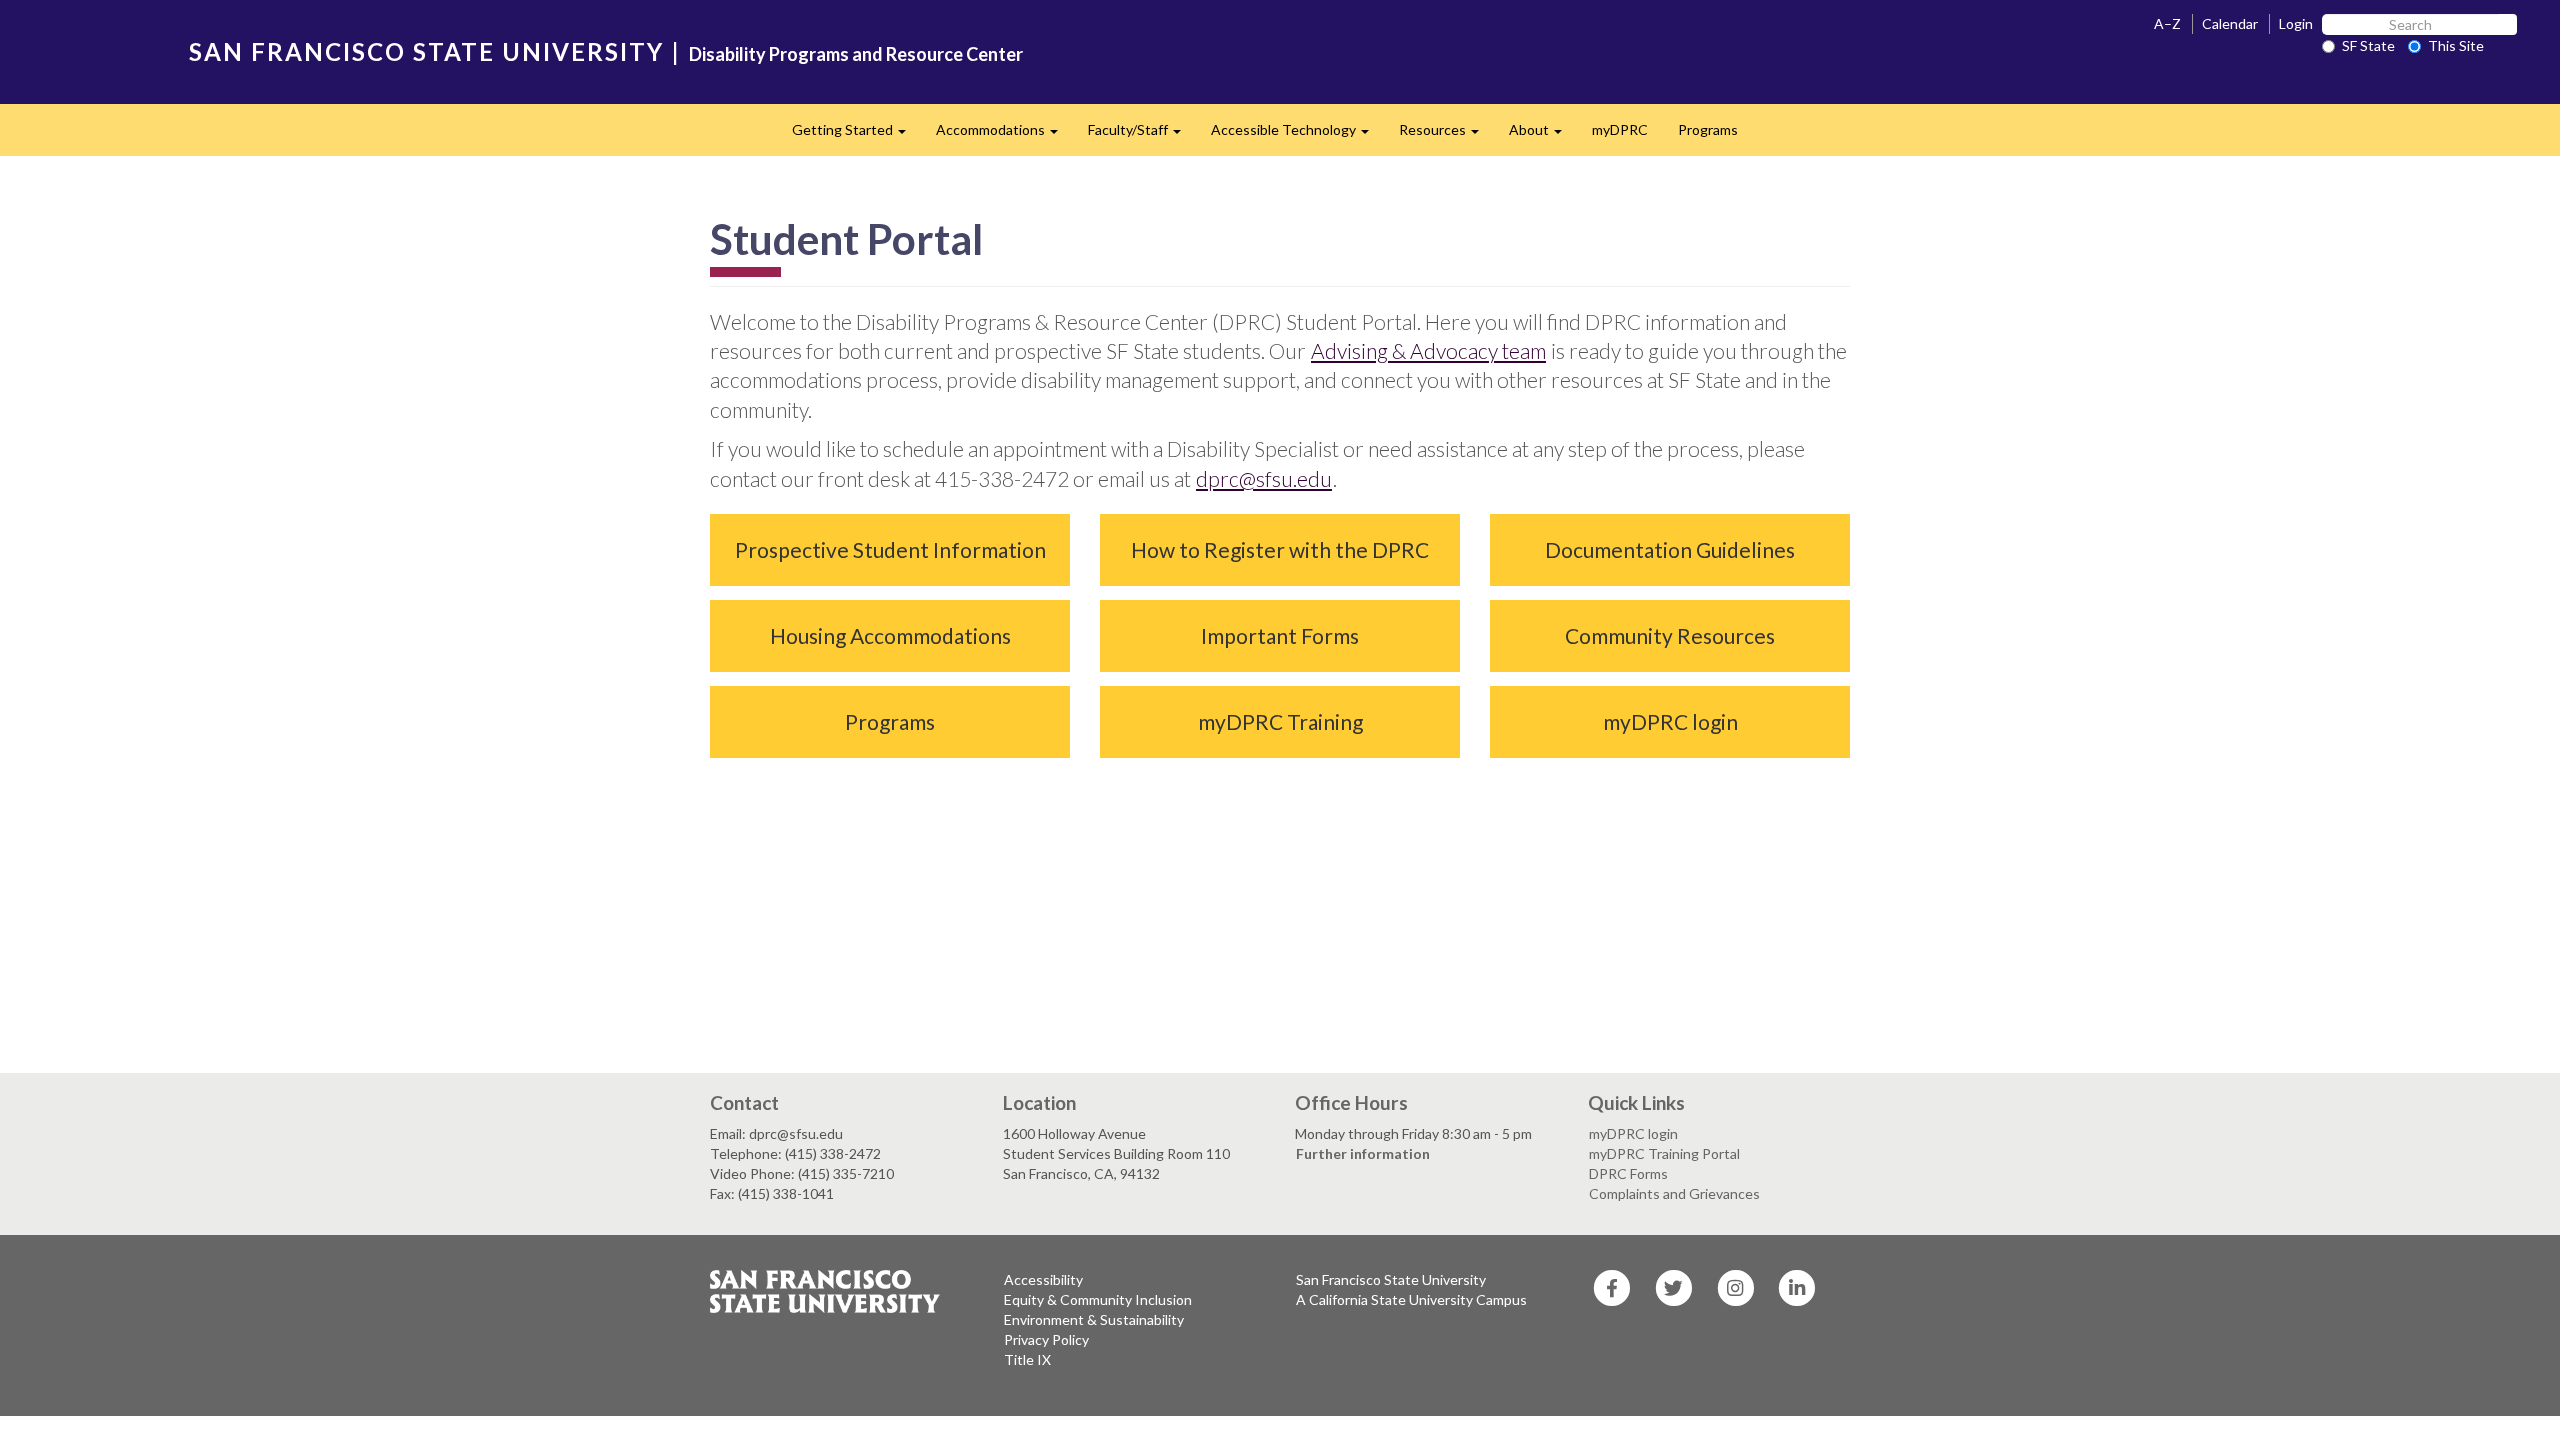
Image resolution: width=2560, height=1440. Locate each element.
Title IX (1027, 1359)
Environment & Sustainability (1094, 1319)
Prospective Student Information (890, 549)
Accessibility (1043, 1279)
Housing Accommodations (890, 635)
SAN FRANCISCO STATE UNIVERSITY (426, 51)
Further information (1363, 1153)
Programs (1708, 129)
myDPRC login (1670, 721)
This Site (2456, 45)
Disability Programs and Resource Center (856, 54)
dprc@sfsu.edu (1264, 478)
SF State (2368, 45)
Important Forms (1280, 635)
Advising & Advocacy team (1428, 350)
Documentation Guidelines (1670, 549)
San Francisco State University (1391, 1279)
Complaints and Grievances (1674, 1193)
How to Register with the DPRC (1280, 549)
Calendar (2230, 23)
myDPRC (1620, 129)
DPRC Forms (1628, 1173)
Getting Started (856, 135)
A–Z (2167, 23)
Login (2296, 23)
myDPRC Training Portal (1664, 1153)
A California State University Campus (1411, 1299)
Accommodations (1004, 135)
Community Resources (1670, 635)
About (1543, 135)
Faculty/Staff (1142, 135)
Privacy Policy (1046, 1339)
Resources (1446, 135)
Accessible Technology (1297, 135)
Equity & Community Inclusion (1098, 1299)
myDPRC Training (1280, 721)
